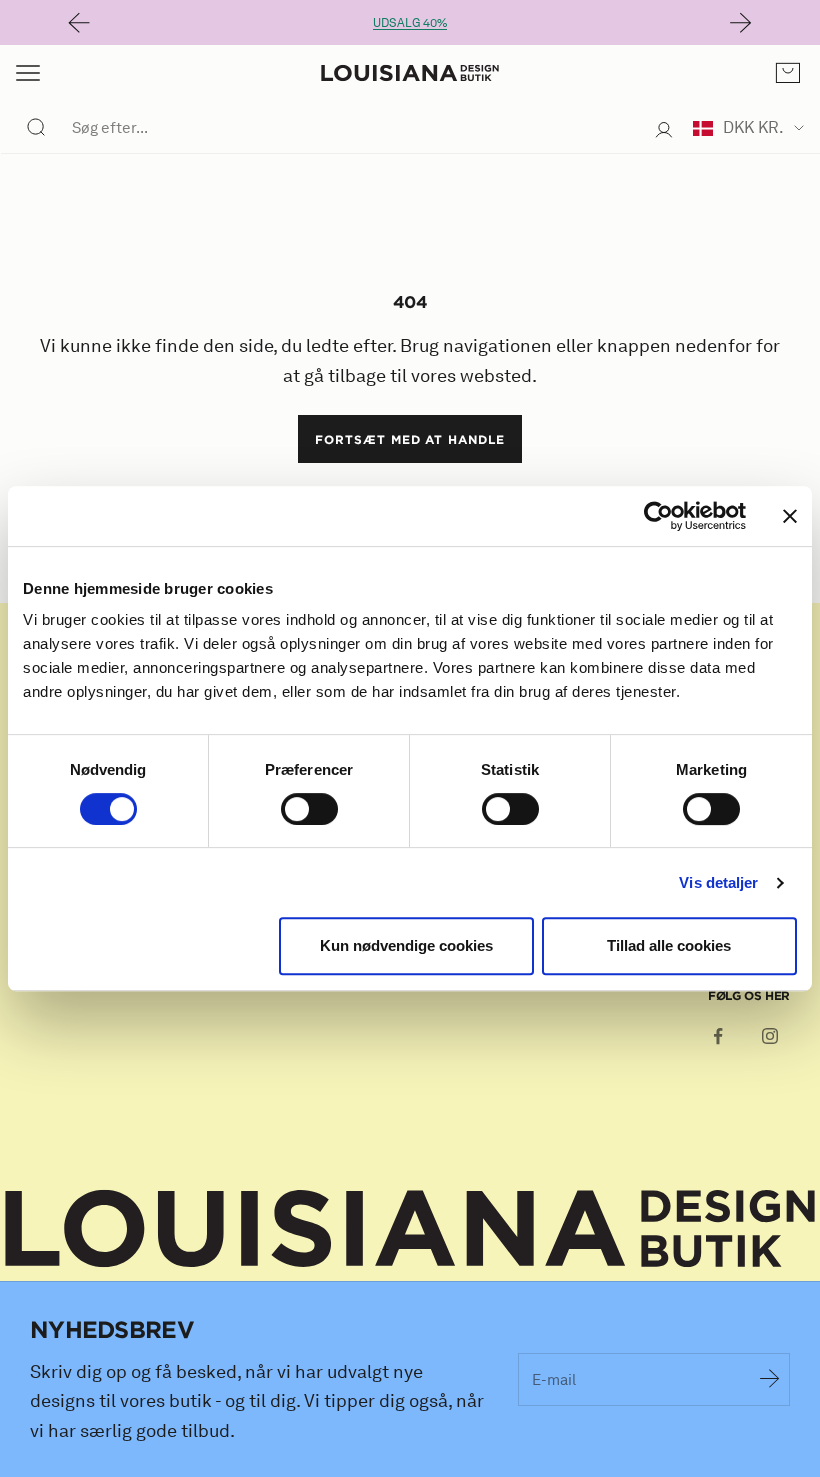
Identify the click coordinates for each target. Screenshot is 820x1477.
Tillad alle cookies (669, 945)
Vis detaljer (718, 882)
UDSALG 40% (410, 22)
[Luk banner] (790, 516)
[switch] (309, 809)
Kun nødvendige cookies (406, 945)
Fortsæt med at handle (410, 439)
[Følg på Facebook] (718, 1036)
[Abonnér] (770, 1379)
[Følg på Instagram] (770, 1036)
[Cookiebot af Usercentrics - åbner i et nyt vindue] (658, 516)
